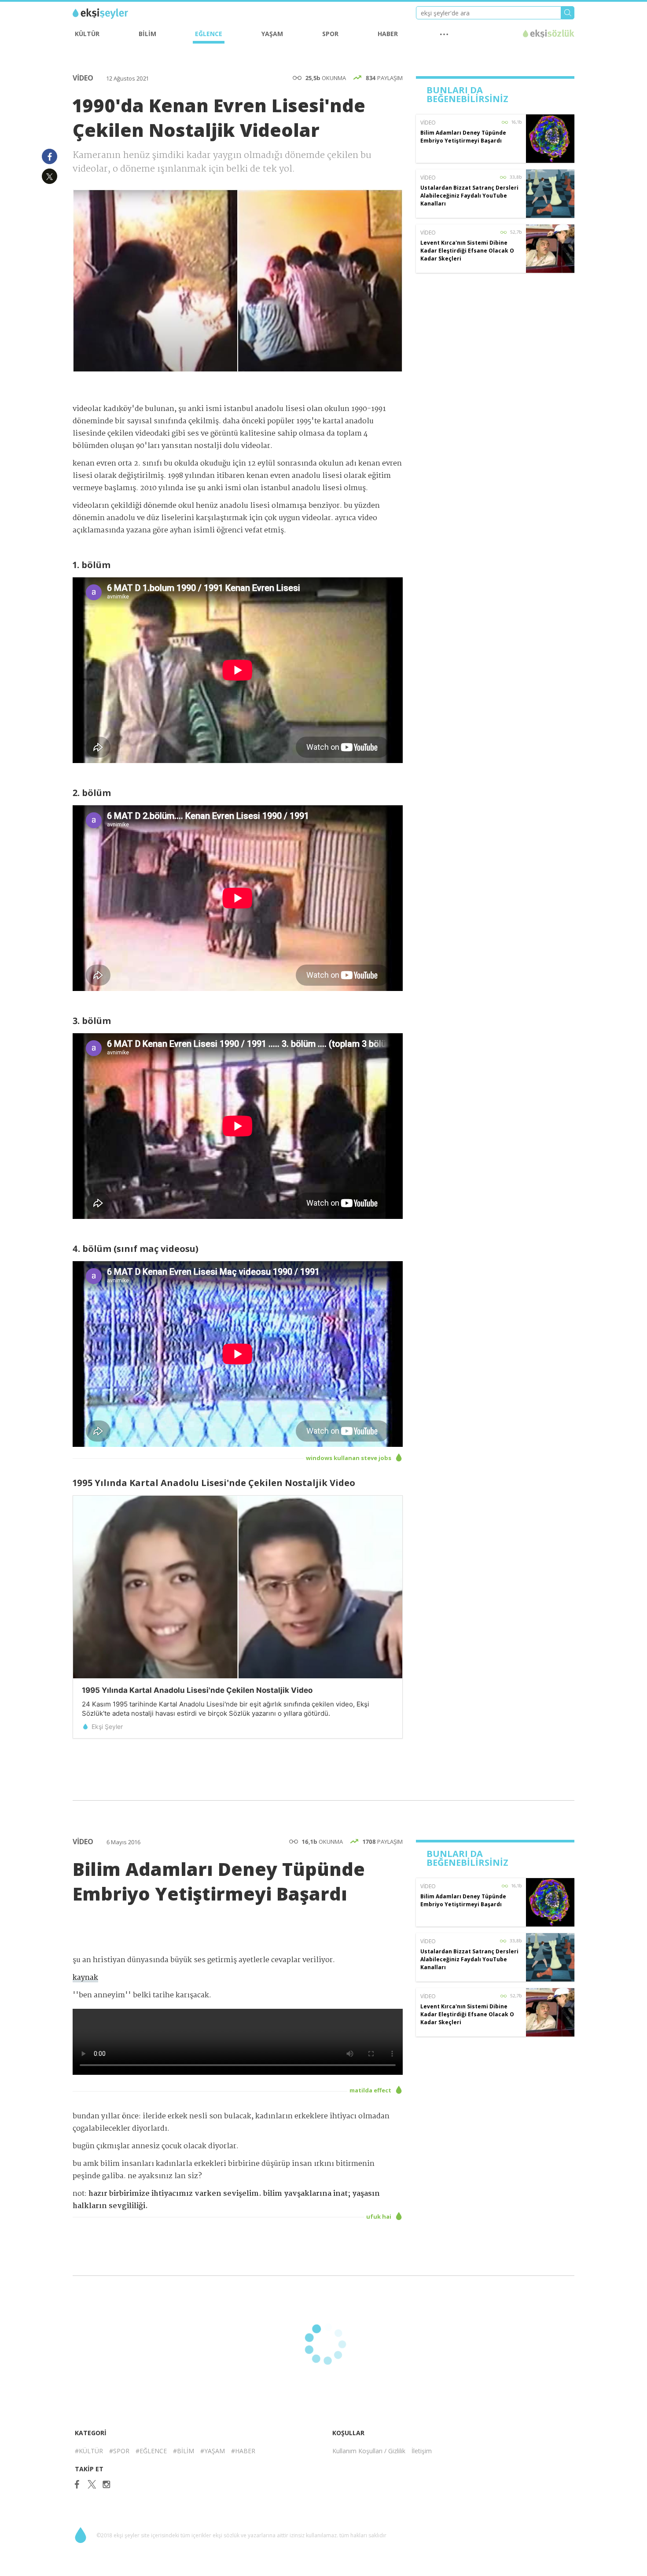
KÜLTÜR (87, 34)
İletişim (422, 2451)
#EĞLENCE (151, 2451)
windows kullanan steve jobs (349, 1458)
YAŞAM (272, 34)
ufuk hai (379, 2216)
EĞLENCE (209, 34)
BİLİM (147, 34)
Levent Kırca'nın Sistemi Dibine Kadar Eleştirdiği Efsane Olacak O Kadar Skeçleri (467, 251)
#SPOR (119, 2451)
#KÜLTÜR (89, 2451)
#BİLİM (184, 2451)
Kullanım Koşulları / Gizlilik (369, 2451)
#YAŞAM (213, 2451)
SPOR (330, 34)
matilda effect (371, 2090)
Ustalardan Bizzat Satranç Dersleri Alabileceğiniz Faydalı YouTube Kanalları (469, 196)
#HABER (243, 2451)
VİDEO (84, 78)
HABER (388, 34)
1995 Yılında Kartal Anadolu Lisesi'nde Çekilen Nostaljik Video (197, 1690)
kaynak (85, 1978)
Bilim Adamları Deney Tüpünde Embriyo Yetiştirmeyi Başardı (463, 137)
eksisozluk (549, 34)
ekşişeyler (112, 14)
